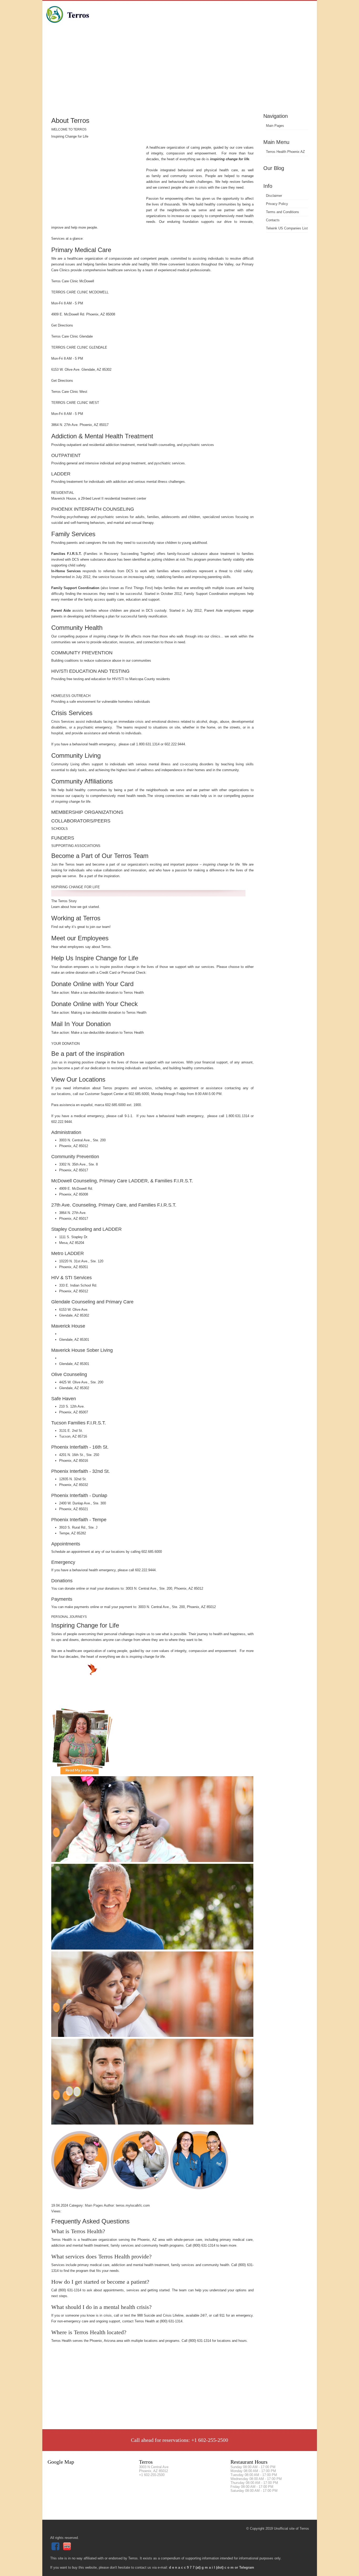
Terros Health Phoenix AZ (285, 152)
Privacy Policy (277, 204)
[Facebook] (56, 2549)
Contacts (273, 220)
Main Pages (275, 126)
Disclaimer (274, 196)
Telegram (247, 2567)
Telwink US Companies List (287, 228)
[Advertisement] (180, 72)
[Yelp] (68, 2549)
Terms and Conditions (283, 212)
